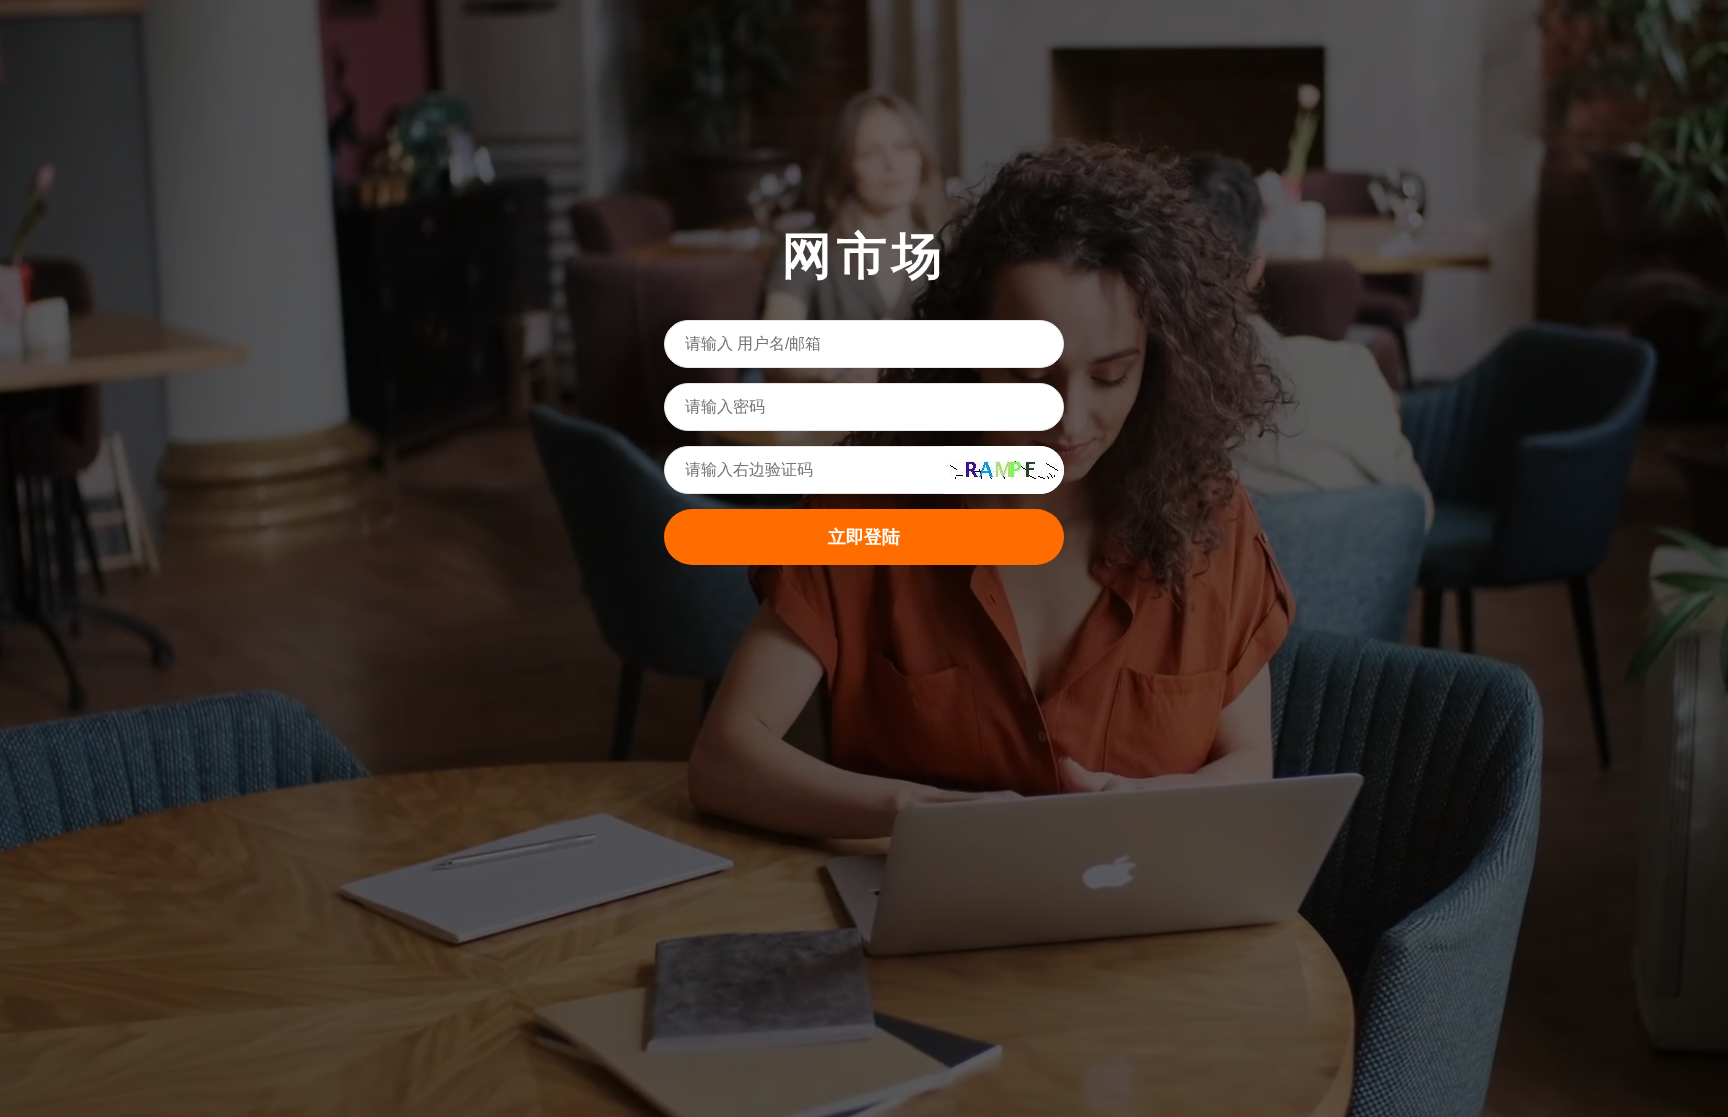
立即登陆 (864, 537)
